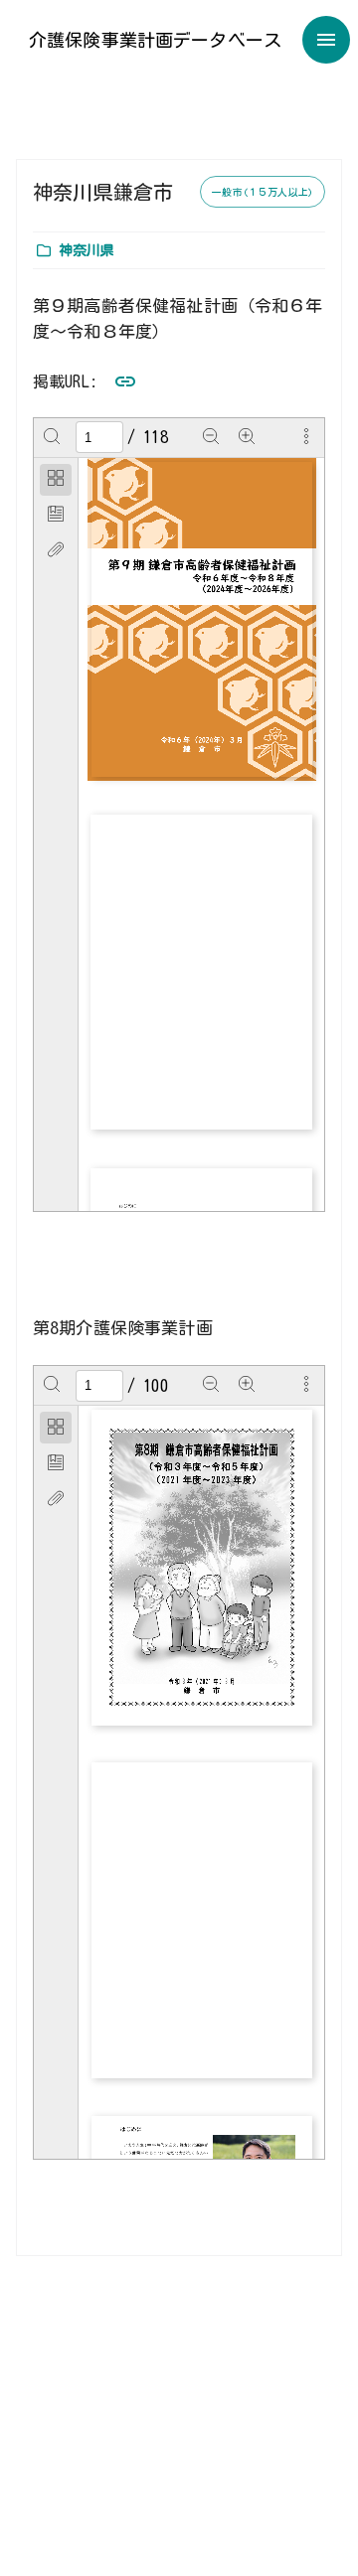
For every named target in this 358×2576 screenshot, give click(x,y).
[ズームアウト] (211, 437)
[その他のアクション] (306, 437)
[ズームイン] (247, 437)
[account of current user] (326, 40)
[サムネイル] (56, 480)
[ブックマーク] (56, 516)
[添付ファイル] (56, 551)
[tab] (56, 480)
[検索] (52, 437)
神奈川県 (87, 250)
